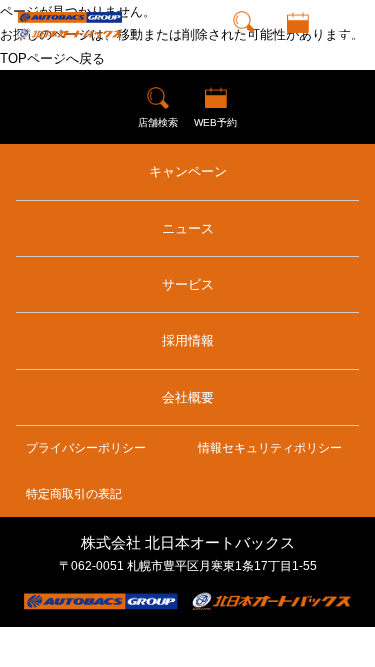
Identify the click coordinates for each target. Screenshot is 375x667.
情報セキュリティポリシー (270, 448)
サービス (188, 284)
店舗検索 (244, 44)
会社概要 (188, 397)
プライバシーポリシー (86, 448)
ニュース (188, 228)
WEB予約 (297, 44)
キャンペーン (188, 171)
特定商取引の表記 (74, 494)
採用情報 (188, 340)
